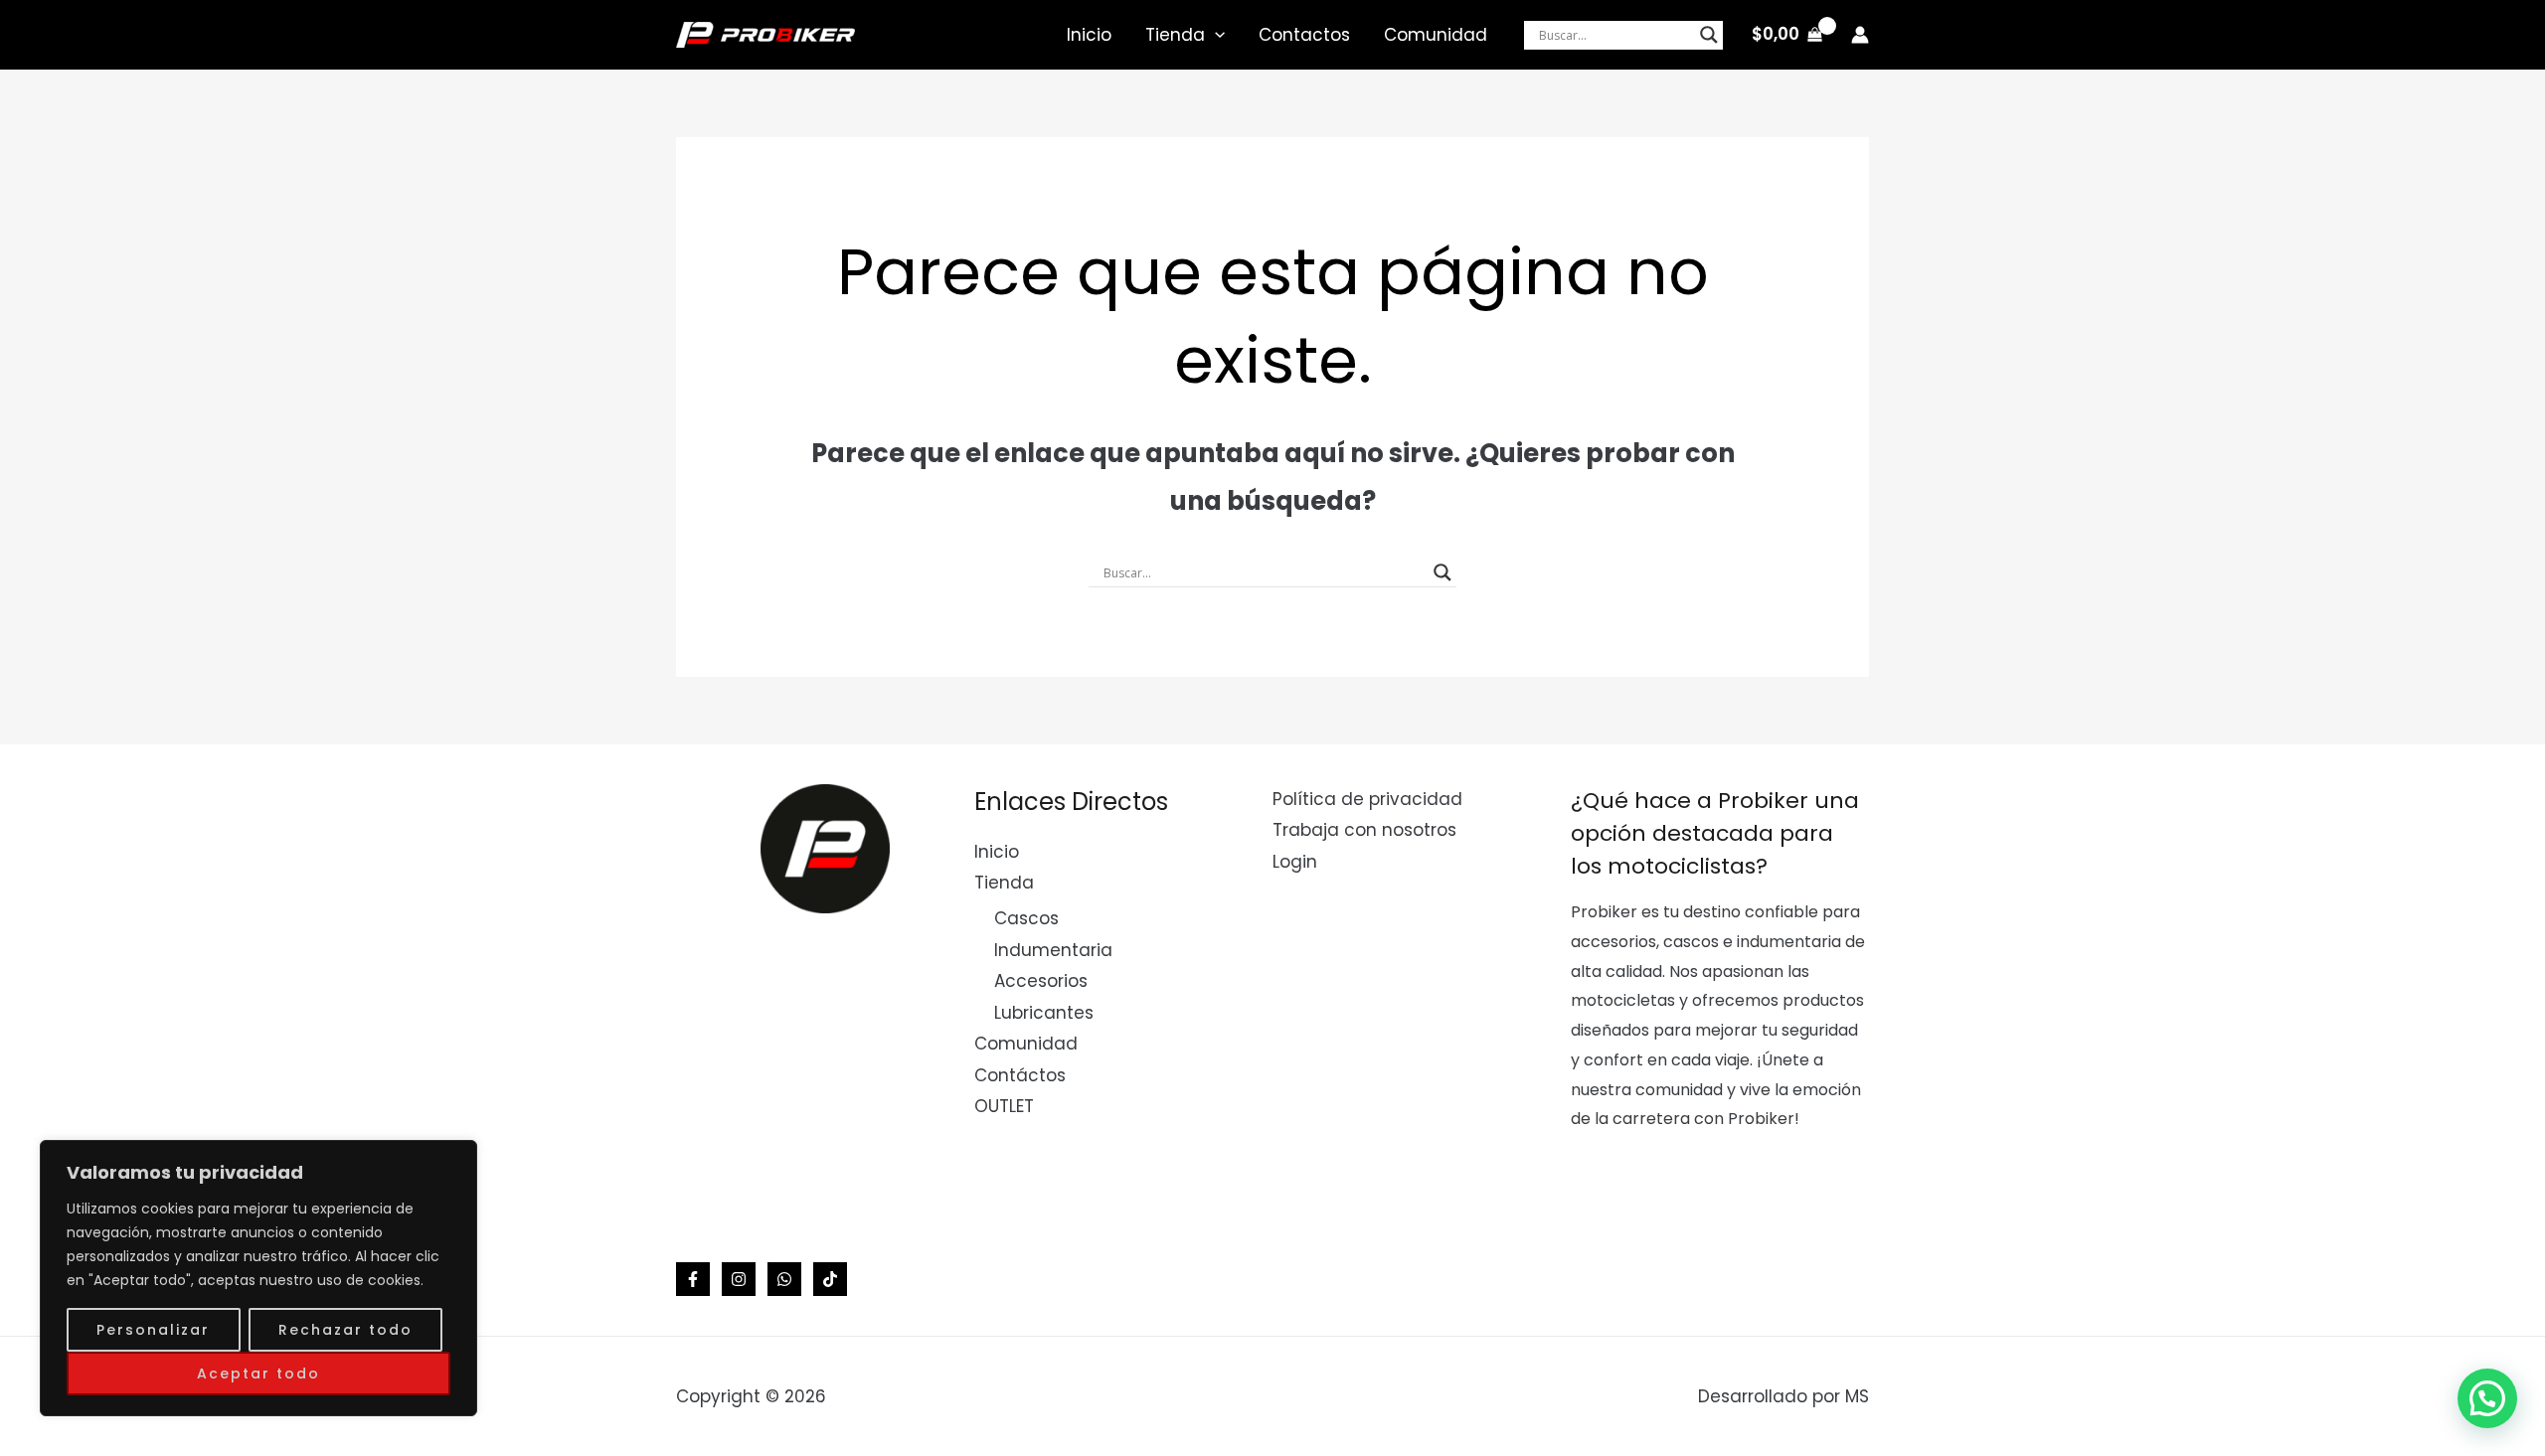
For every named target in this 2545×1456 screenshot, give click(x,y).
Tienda (1175, 35)
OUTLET (1004, 1106)
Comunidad (1436, 35)
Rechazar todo (345, 1330)
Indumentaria (1053, 950)
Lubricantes (1044, 1013)
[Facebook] (693, 1279)
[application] (1215, 35)
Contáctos (1020, 1075)
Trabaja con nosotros (1364, 830)
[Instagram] (739, 1279)
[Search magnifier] (1709, 35)
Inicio (1089, 35)
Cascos (1026, 918)
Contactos (1304, 35)
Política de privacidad (1367, 799)
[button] (2487, 1398)
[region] (258, 1278)
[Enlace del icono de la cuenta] (1860, 35)
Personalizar (153, 1330)
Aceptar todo (258, 1374)
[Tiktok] (830, 1279)
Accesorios (1041, 981)
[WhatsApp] (784, 1279)
